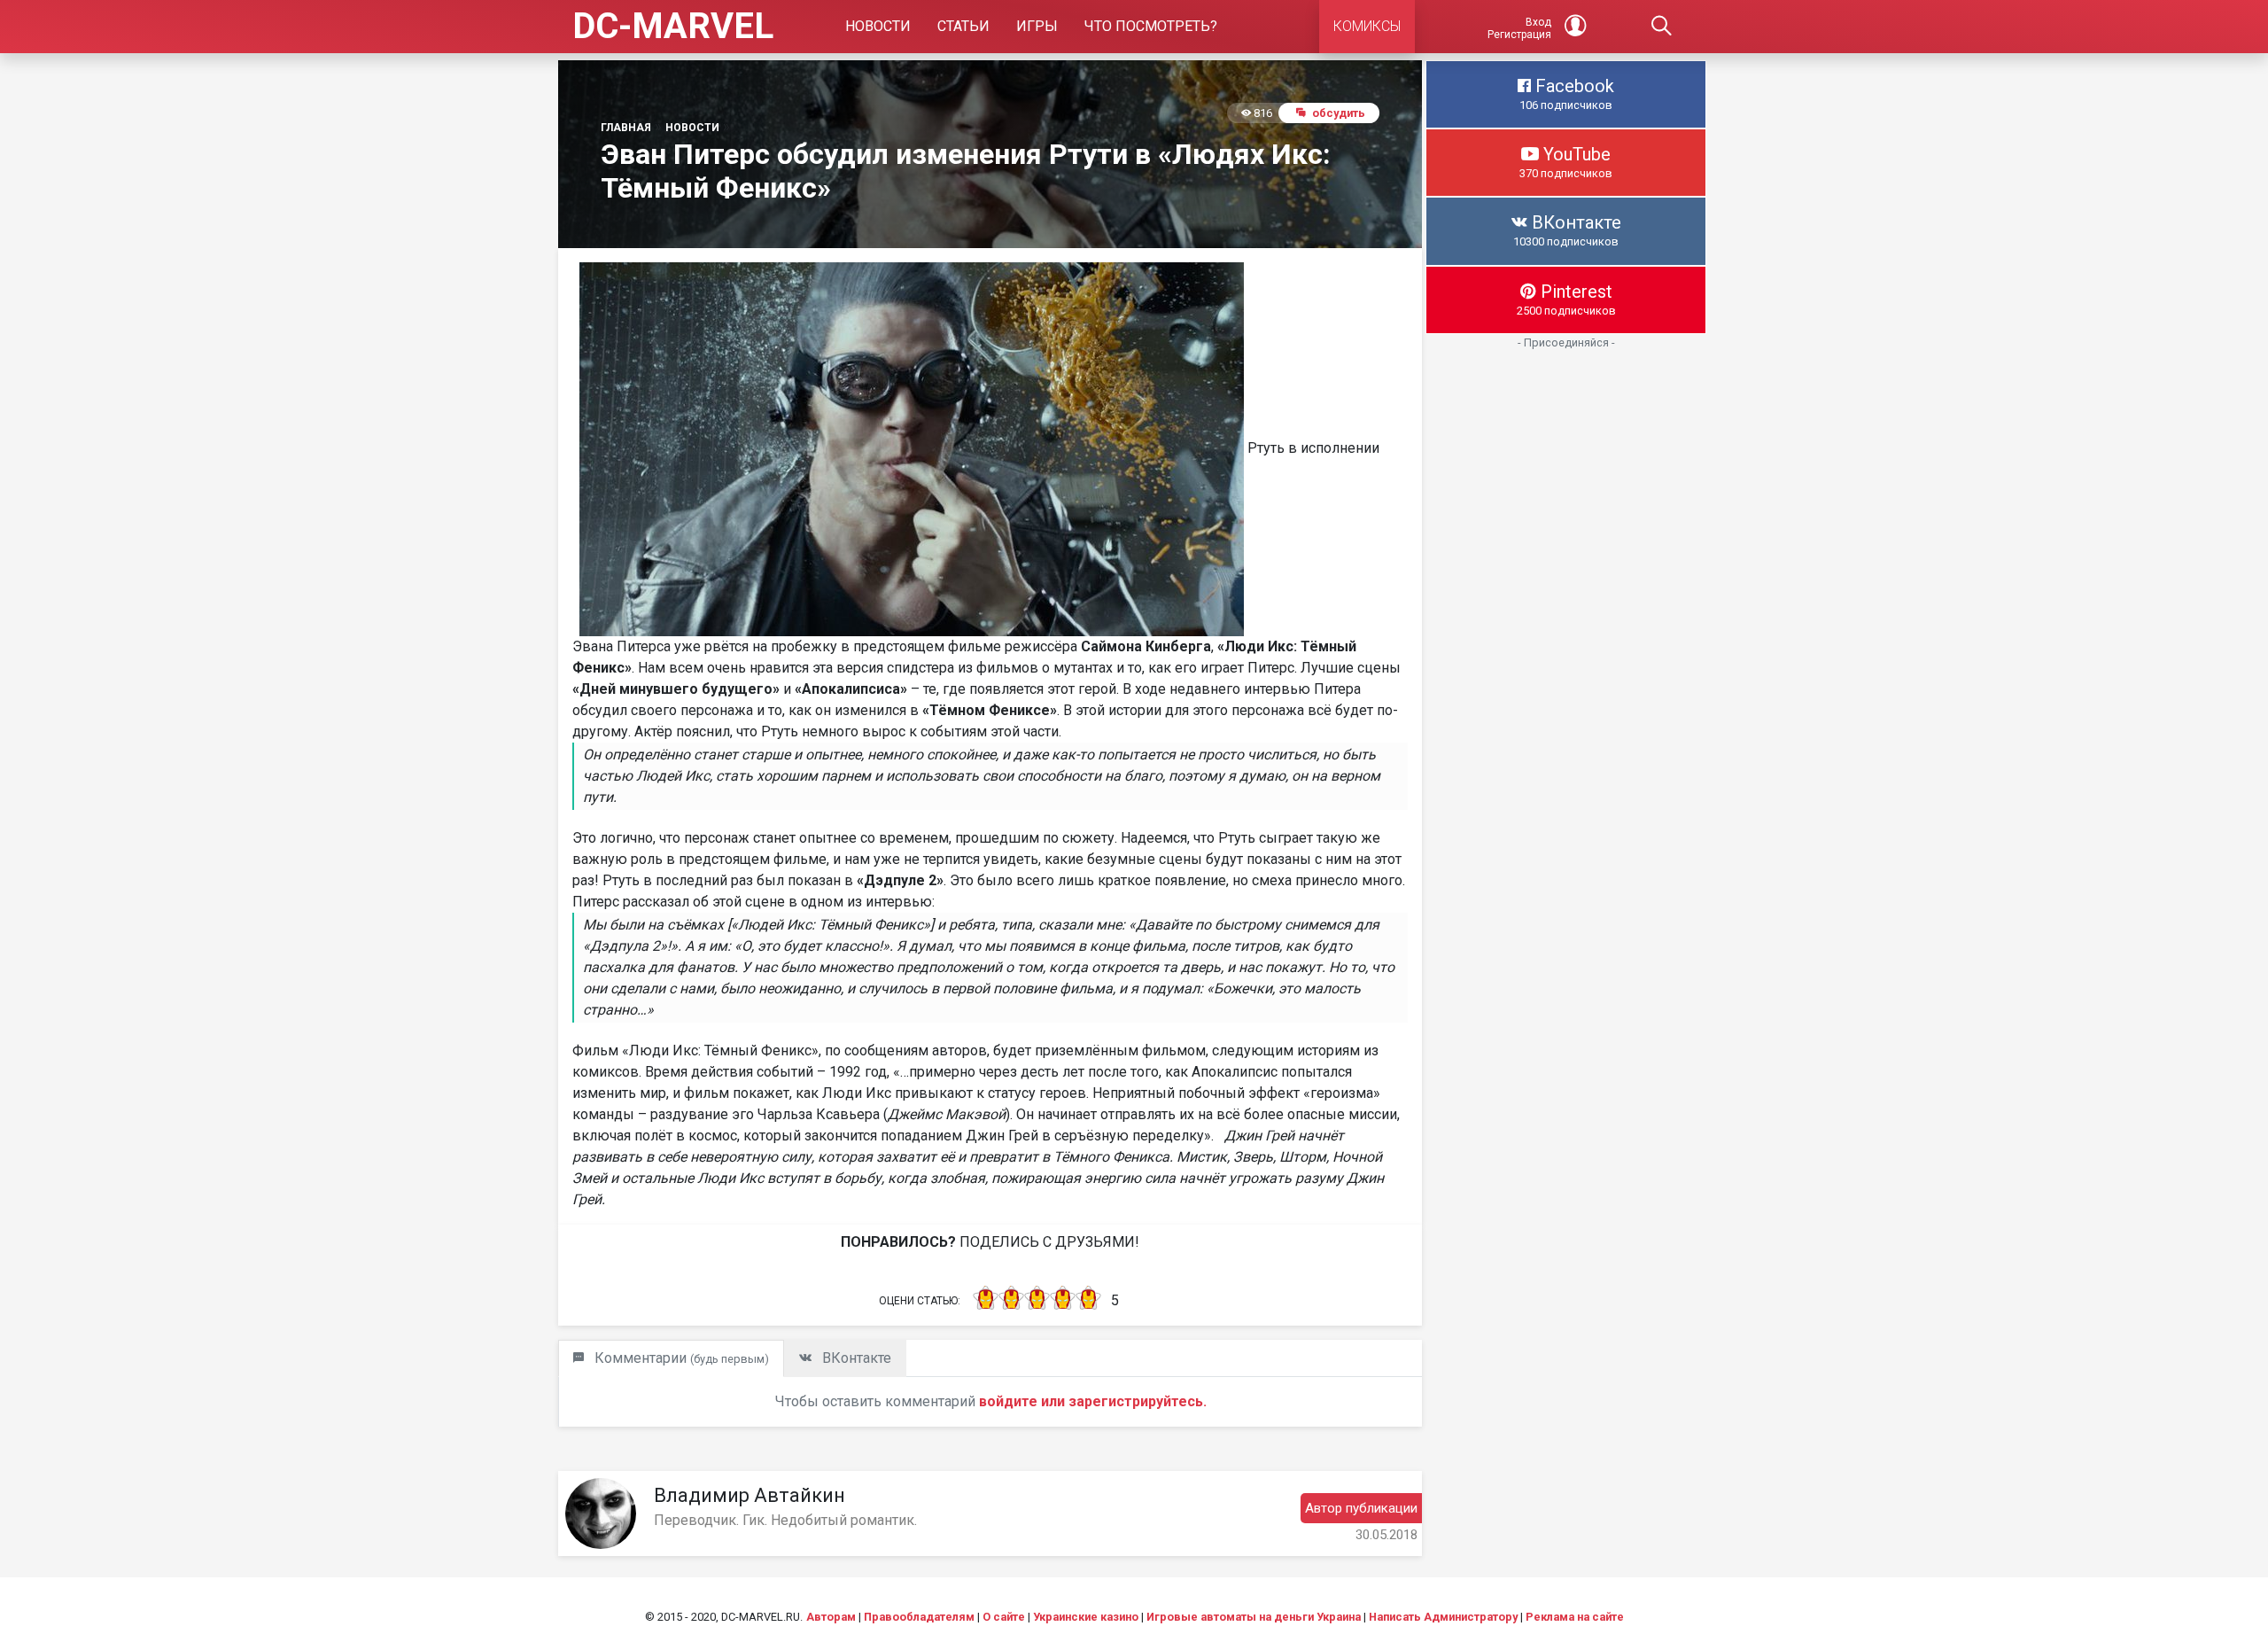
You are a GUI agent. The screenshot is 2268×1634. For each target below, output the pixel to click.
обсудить (1339, 113)
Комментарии (680, 1358)
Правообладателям (919, 1617)
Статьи (963, 26)
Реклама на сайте (1575, 1617)
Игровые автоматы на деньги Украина (1254, 1617)
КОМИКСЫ (1367, 26)
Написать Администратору (1443, 1617)
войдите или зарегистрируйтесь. (1093, 1401)
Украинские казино (1086, 1617)
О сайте (1004, 1617)
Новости (878, 26)
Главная (626, 128)
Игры (1037, 26)
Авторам (831, 1617)
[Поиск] (1662, 27)
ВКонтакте (855, 1358)
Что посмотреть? (1151, 26)
